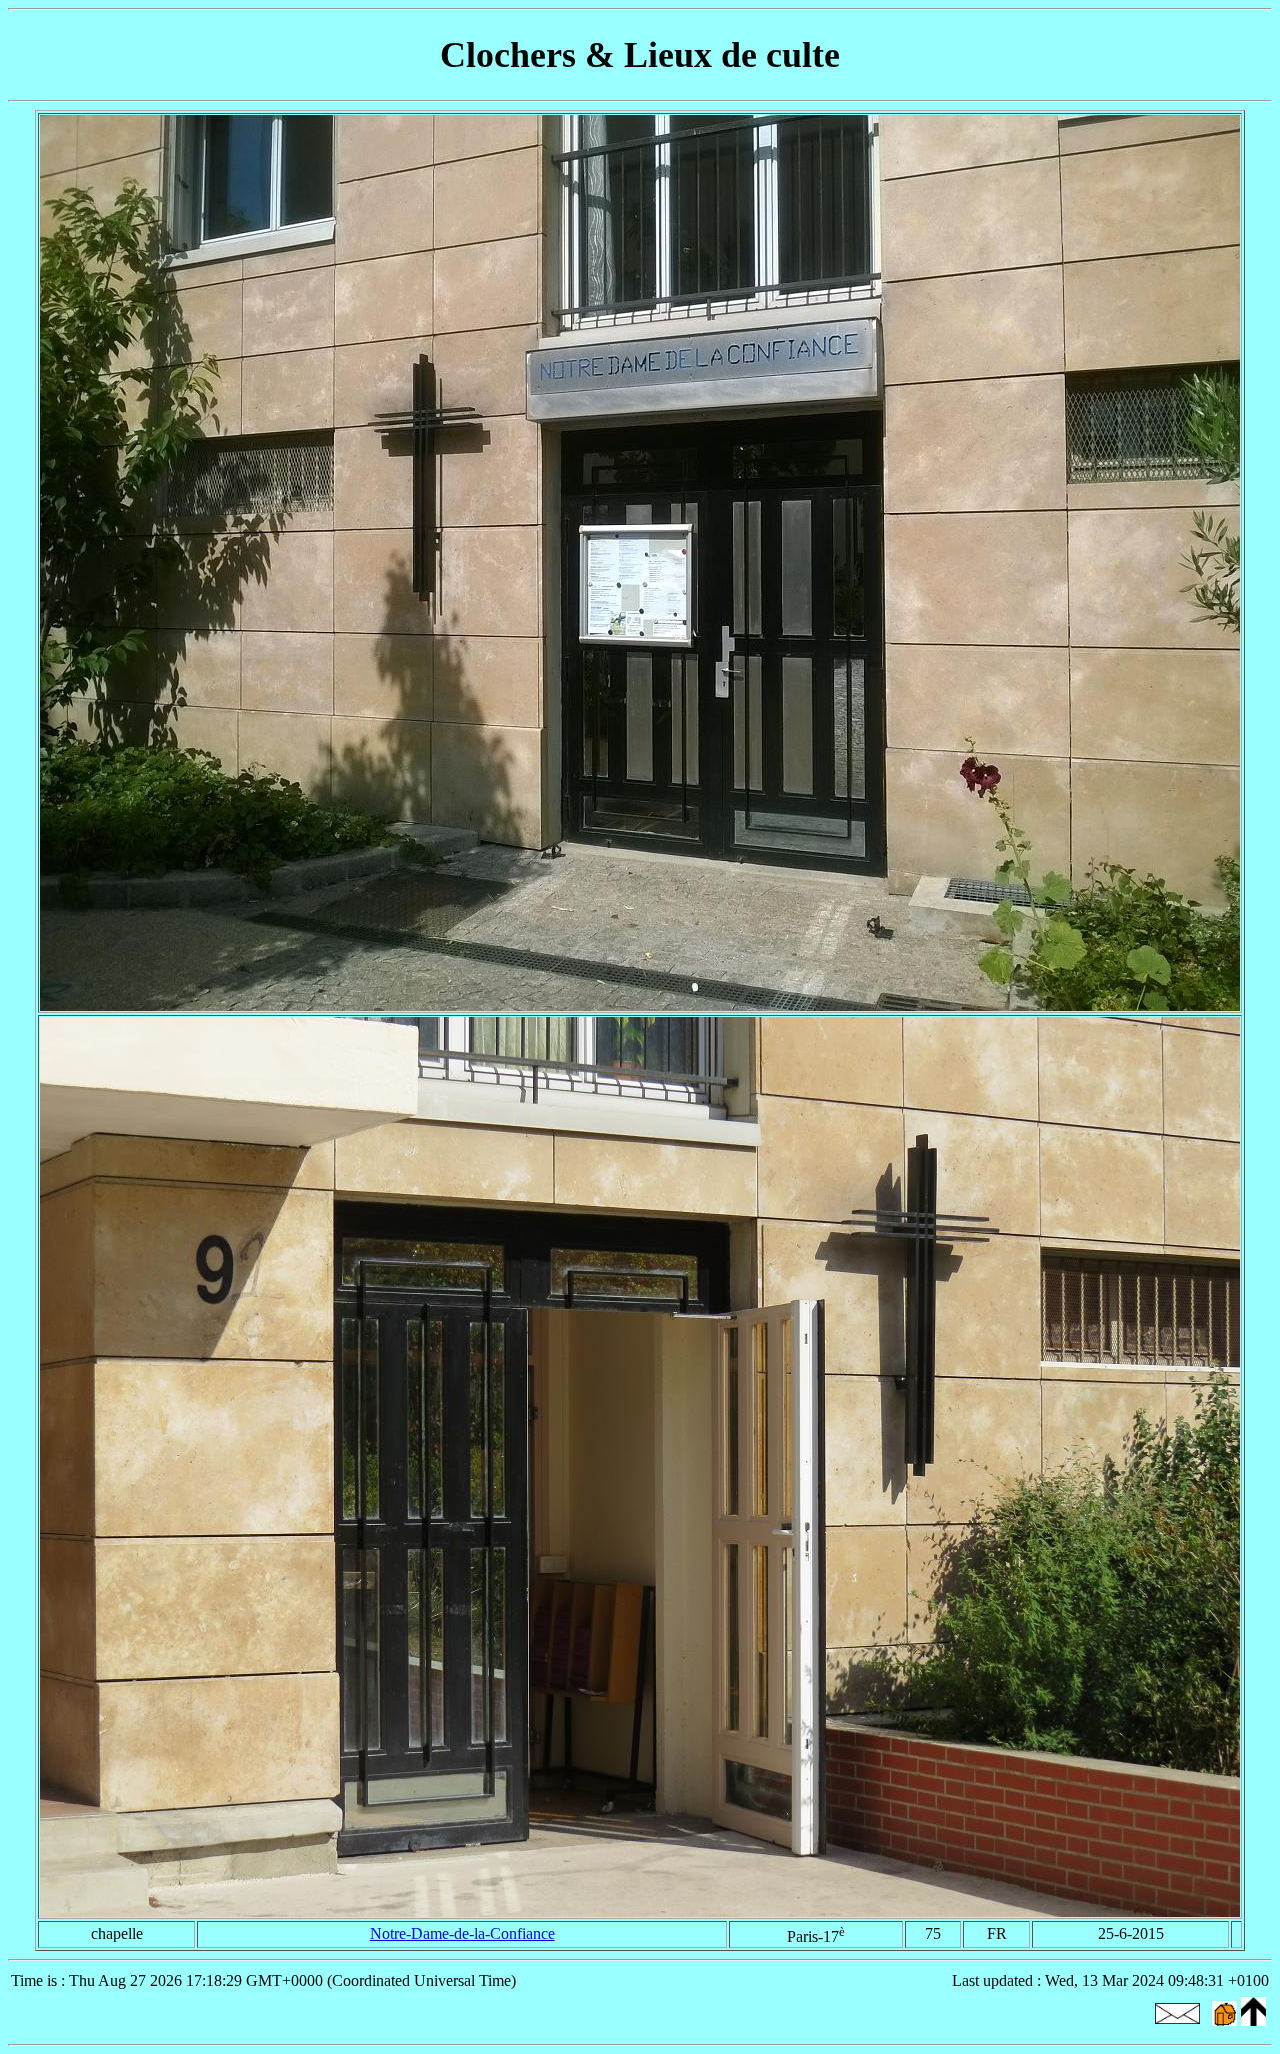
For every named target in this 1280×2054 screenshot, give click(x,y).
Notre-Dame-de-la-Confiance (462, 1933)
